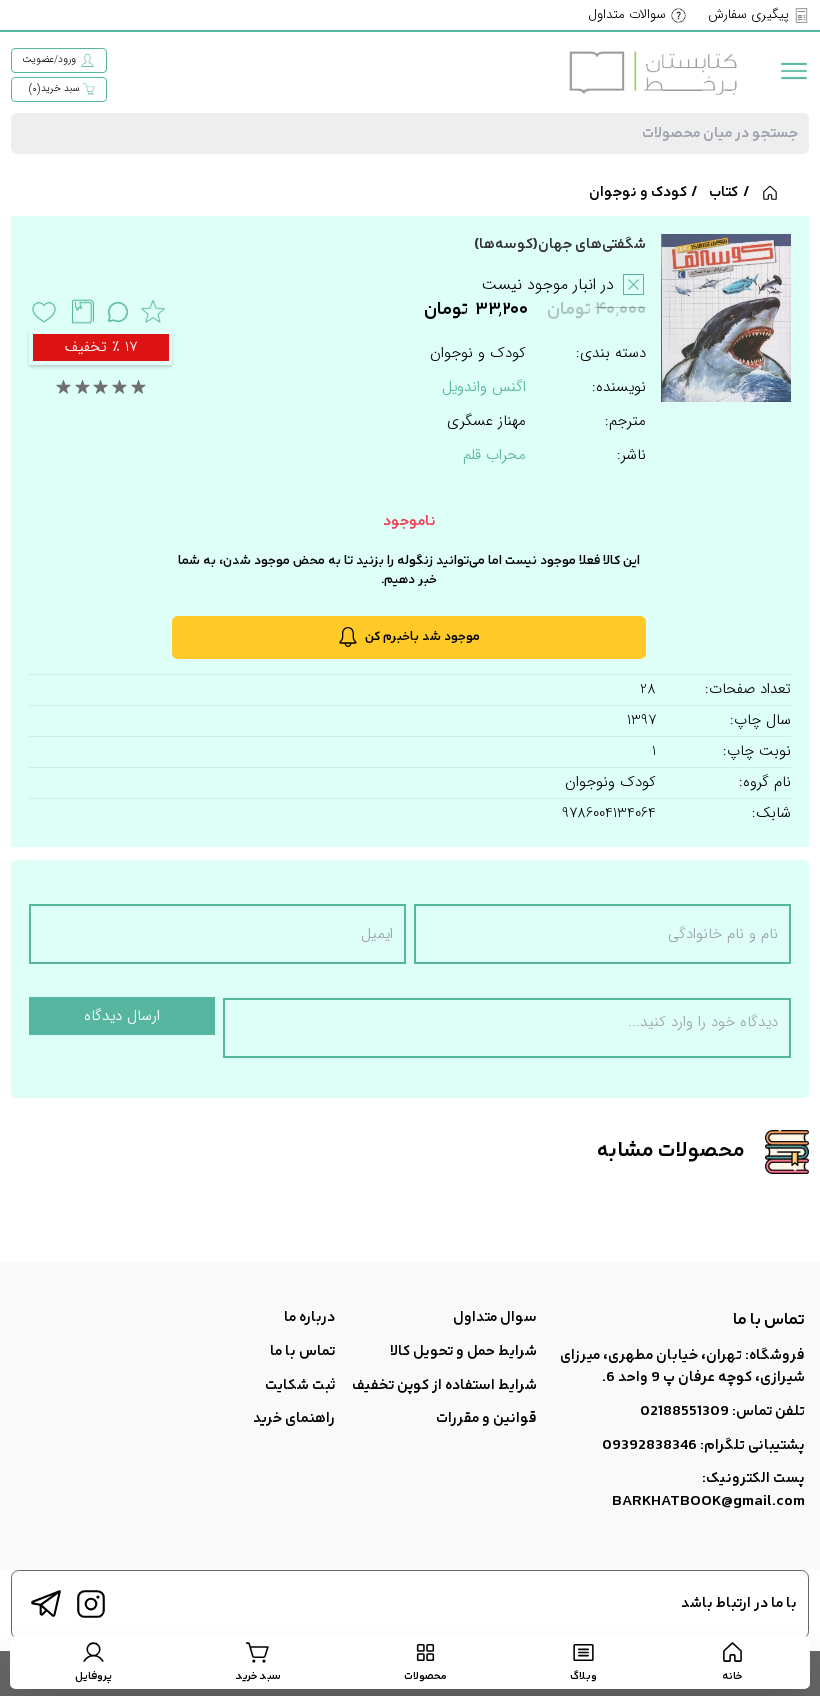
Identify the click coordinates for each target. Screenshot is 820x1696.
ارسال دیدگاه (122, 1016)
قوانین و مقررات (486, 1418)
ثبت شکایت (300, 1385)
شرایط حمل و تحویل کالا (463, 1351)
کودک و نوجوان (638, 192)
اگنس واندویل (484, 387)
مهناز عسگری (486, 421)
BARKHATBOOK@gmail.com (708, 1501)
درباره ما (309, 1317)
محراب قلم (494, 455)
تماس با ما (302, 1351)
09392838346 (649, 1445)
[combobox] (410, 133)
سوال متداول (495, 1317)
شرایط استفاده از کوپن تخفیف (444, 1385)
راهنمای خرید (294, 1418)
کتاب (723, 192)
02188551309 (684, 1411)
